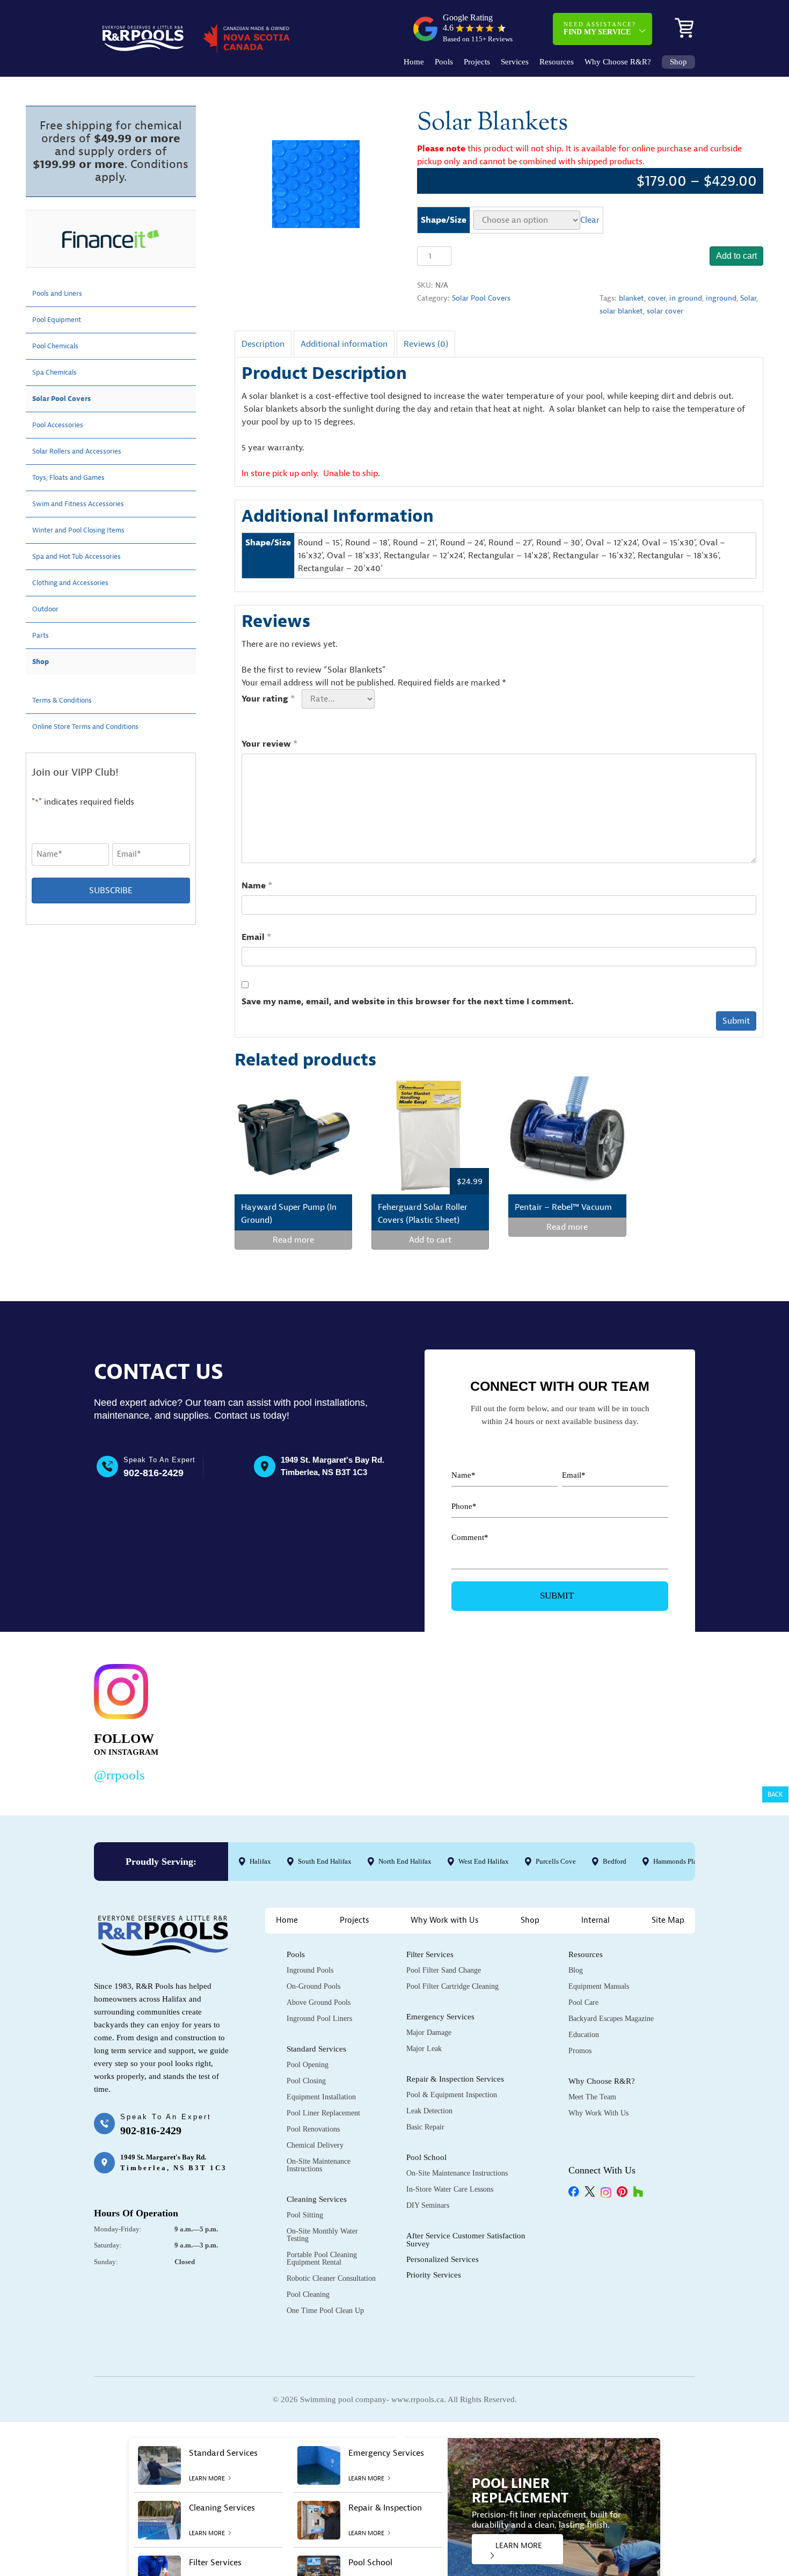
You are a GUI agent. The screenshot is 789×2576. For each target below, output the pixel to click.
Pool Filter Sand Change (444, 1970)
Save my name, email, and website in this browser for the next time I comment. (408, 1002)
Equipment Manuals (599, 1986)
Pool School (426, 2157)
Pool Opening (308, 2065)
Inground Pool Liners (319, 2019)
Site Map (668, 1920)
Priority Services (434, 2275)
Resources (557, 62)
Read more (293, 1240)
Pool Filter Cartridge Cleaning (452, 1986)
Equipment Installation (321, 2097)
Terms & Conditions (69, 700)
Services (515, 62)
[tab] (263, 344)
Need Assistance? (600, 28)
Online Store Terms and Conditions (98, 727)
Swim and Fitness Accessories (88, 504)
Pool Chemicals (61, 346)
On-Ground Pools (313, 1986)
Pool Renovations (313, 2129)
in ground (686, 298)
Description (263, 344)
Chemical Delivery (315, 2145)
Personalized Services (443, 2259)
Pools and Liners (63, 294)
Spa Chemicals (60, 373)
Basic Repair (425, 2127)
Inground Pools (310, 1970)
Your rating (268, 699)
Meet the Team (592, 2097)
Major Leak (424, 2049)
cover (657, 298)
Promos (580, 2051)
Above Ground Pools (319, 2002)
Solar (748, 298)
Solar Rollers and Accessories (87, 451)
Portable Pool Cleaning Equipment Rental (322, 2258)
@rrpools (119, 1775)
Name (257, 886)
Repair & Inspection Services (455, 2079)
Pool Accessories (63, 425)
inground (721, 298)
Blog (576, 1970)
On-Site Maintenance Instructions (319, 2165)
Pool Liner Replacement (323, 2113)
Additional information (344, 344)
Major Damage (429, 2033)
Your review (270, 744)
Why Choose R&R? (618, 62)
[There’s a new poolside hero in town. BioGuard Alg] (246, 1721)
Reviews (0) (426, 344)
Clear (590, 220)
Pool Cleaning (308, 2294)
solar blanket (621, 311)
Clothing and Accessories (79, 583)
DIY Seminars (428, 2205)
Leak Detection (429, 2111)
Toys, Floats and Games (77, 478)
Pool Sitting (305, 2215)
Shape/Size (444, 220)
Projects (477, 62)
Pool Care (583, 2002)
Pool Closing (306, 2081)
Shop (678, 62)
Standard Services (316, 2049)
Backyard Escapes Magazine (611, 2019)
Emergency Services (440, 2017)
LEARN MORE (519, 2546)
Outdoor (48, 609)
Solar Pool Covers (481, 298)
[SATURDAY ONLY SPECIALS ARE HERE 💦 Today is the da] (375, 1721)
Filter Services (430, 1954)
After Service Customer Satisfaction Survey (466, 2240)
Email (257, 937)
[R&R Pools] (143, 38)
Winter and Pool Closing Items (89, 530)
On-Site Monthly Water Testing (322, 2235)
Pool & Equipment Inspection (452, 2095)
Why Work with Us (445, 1920)
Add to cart (736, 256)
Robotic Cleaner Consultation (331, 2278)
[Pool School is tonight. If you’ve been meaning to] (634, 1721)
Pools (444, 62)
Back (775, 1794)
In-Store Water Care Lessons (450, 2189)
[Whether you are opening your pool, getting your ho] (504, 1721)
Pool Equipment (62, 320)
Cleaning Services (317, 2199)
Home (414, 62)
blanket (631, 298)
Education (584, 2035)
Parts (42, 636)
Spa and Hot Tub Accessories (86, 557)
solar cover (665, 311)
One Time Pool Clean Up (325, 2311)
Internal (596, 1920)
